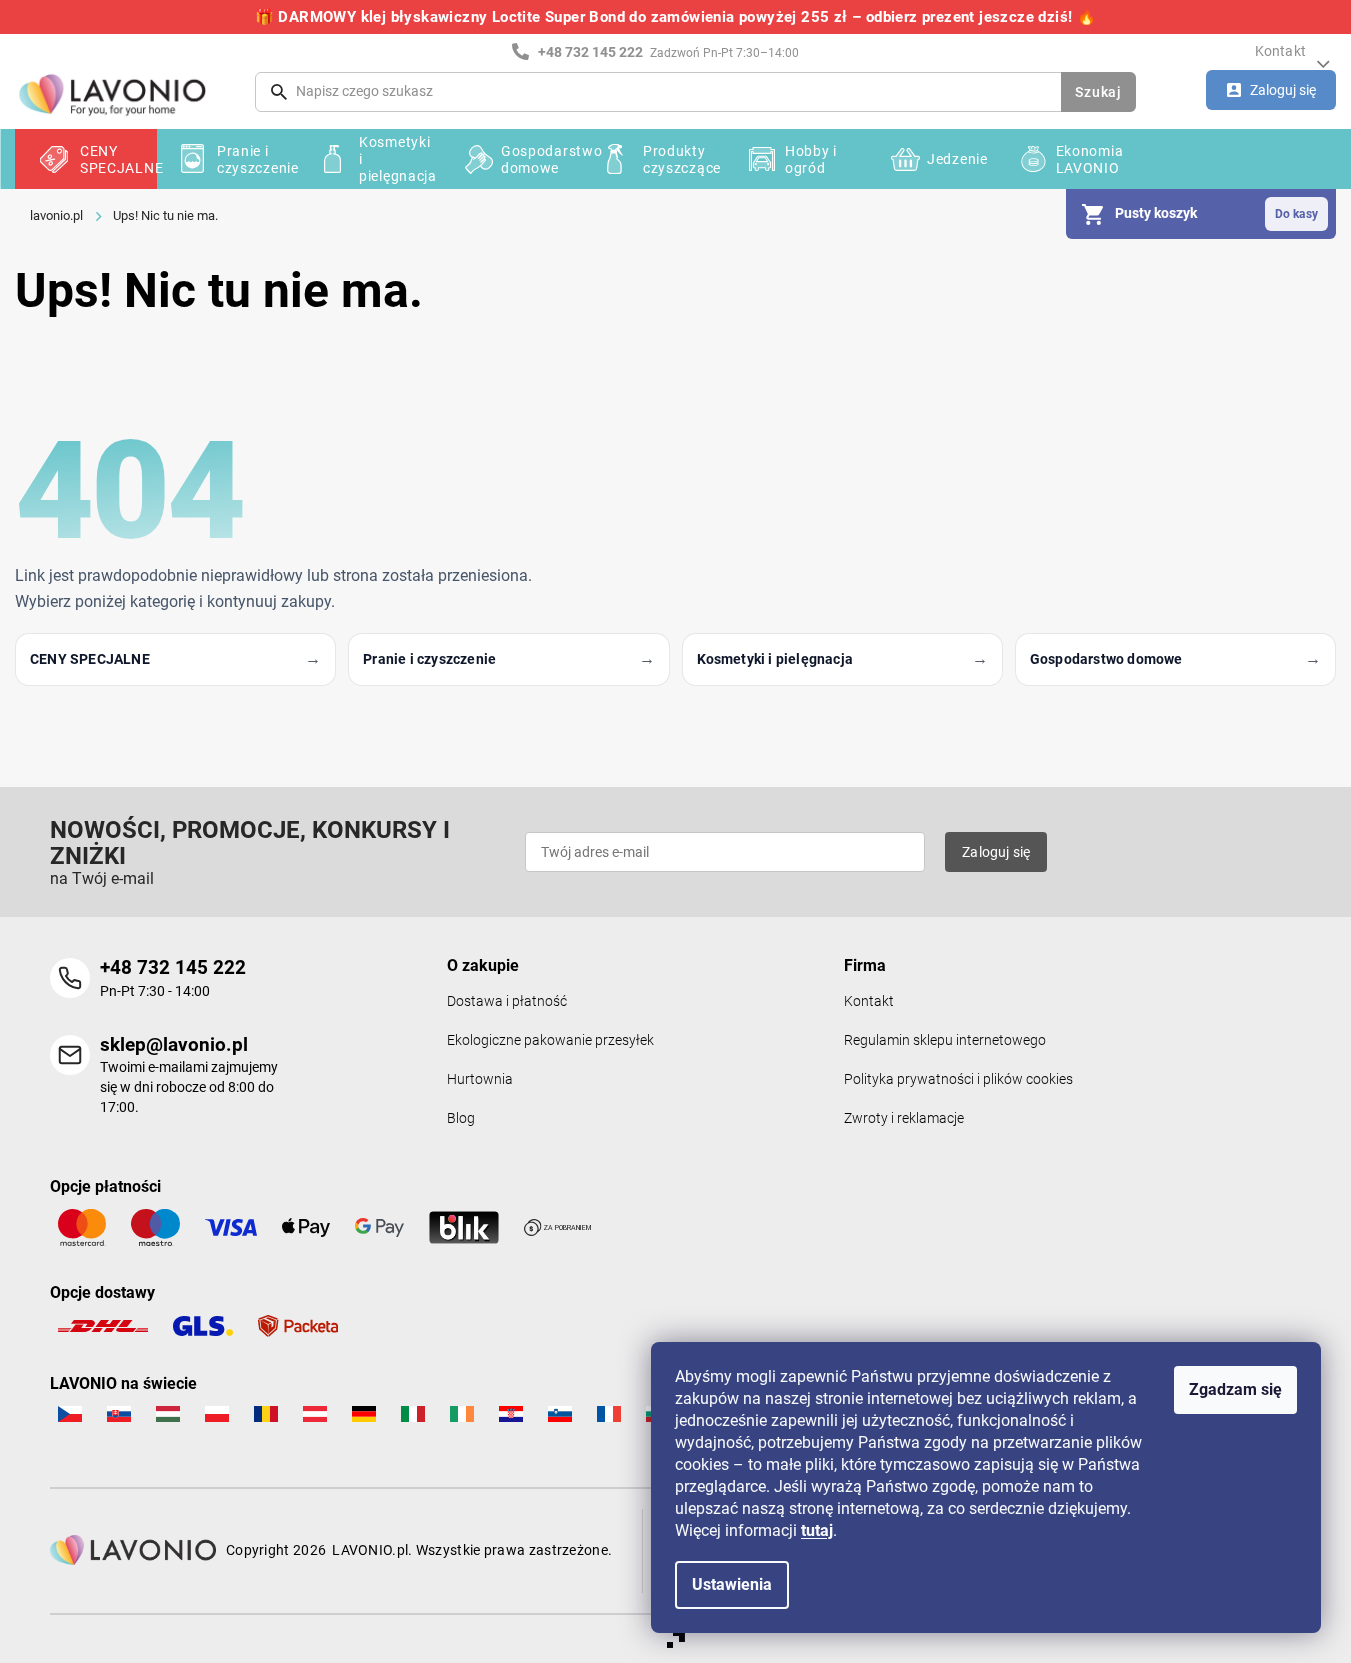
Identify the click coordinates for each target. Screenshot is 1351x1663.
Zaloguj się (996, 852)
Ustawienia (732, 1584)
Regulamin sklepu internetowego (945, 1040)
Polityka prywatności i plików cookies (958, 1079)
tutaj (817, 1530)
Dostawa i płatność (507, 1001)
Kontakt (1280, 51)
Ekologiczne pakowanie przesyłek (550, 1040)
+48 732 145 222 (173, 967)
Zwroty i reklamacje (904, 1118)
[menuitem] (86, 159)
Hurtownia (480, 1079)
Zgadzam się (1235, 1389)
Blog (461, 1118)
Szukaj (1098, 92)
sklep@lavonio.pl (174, 1044)
